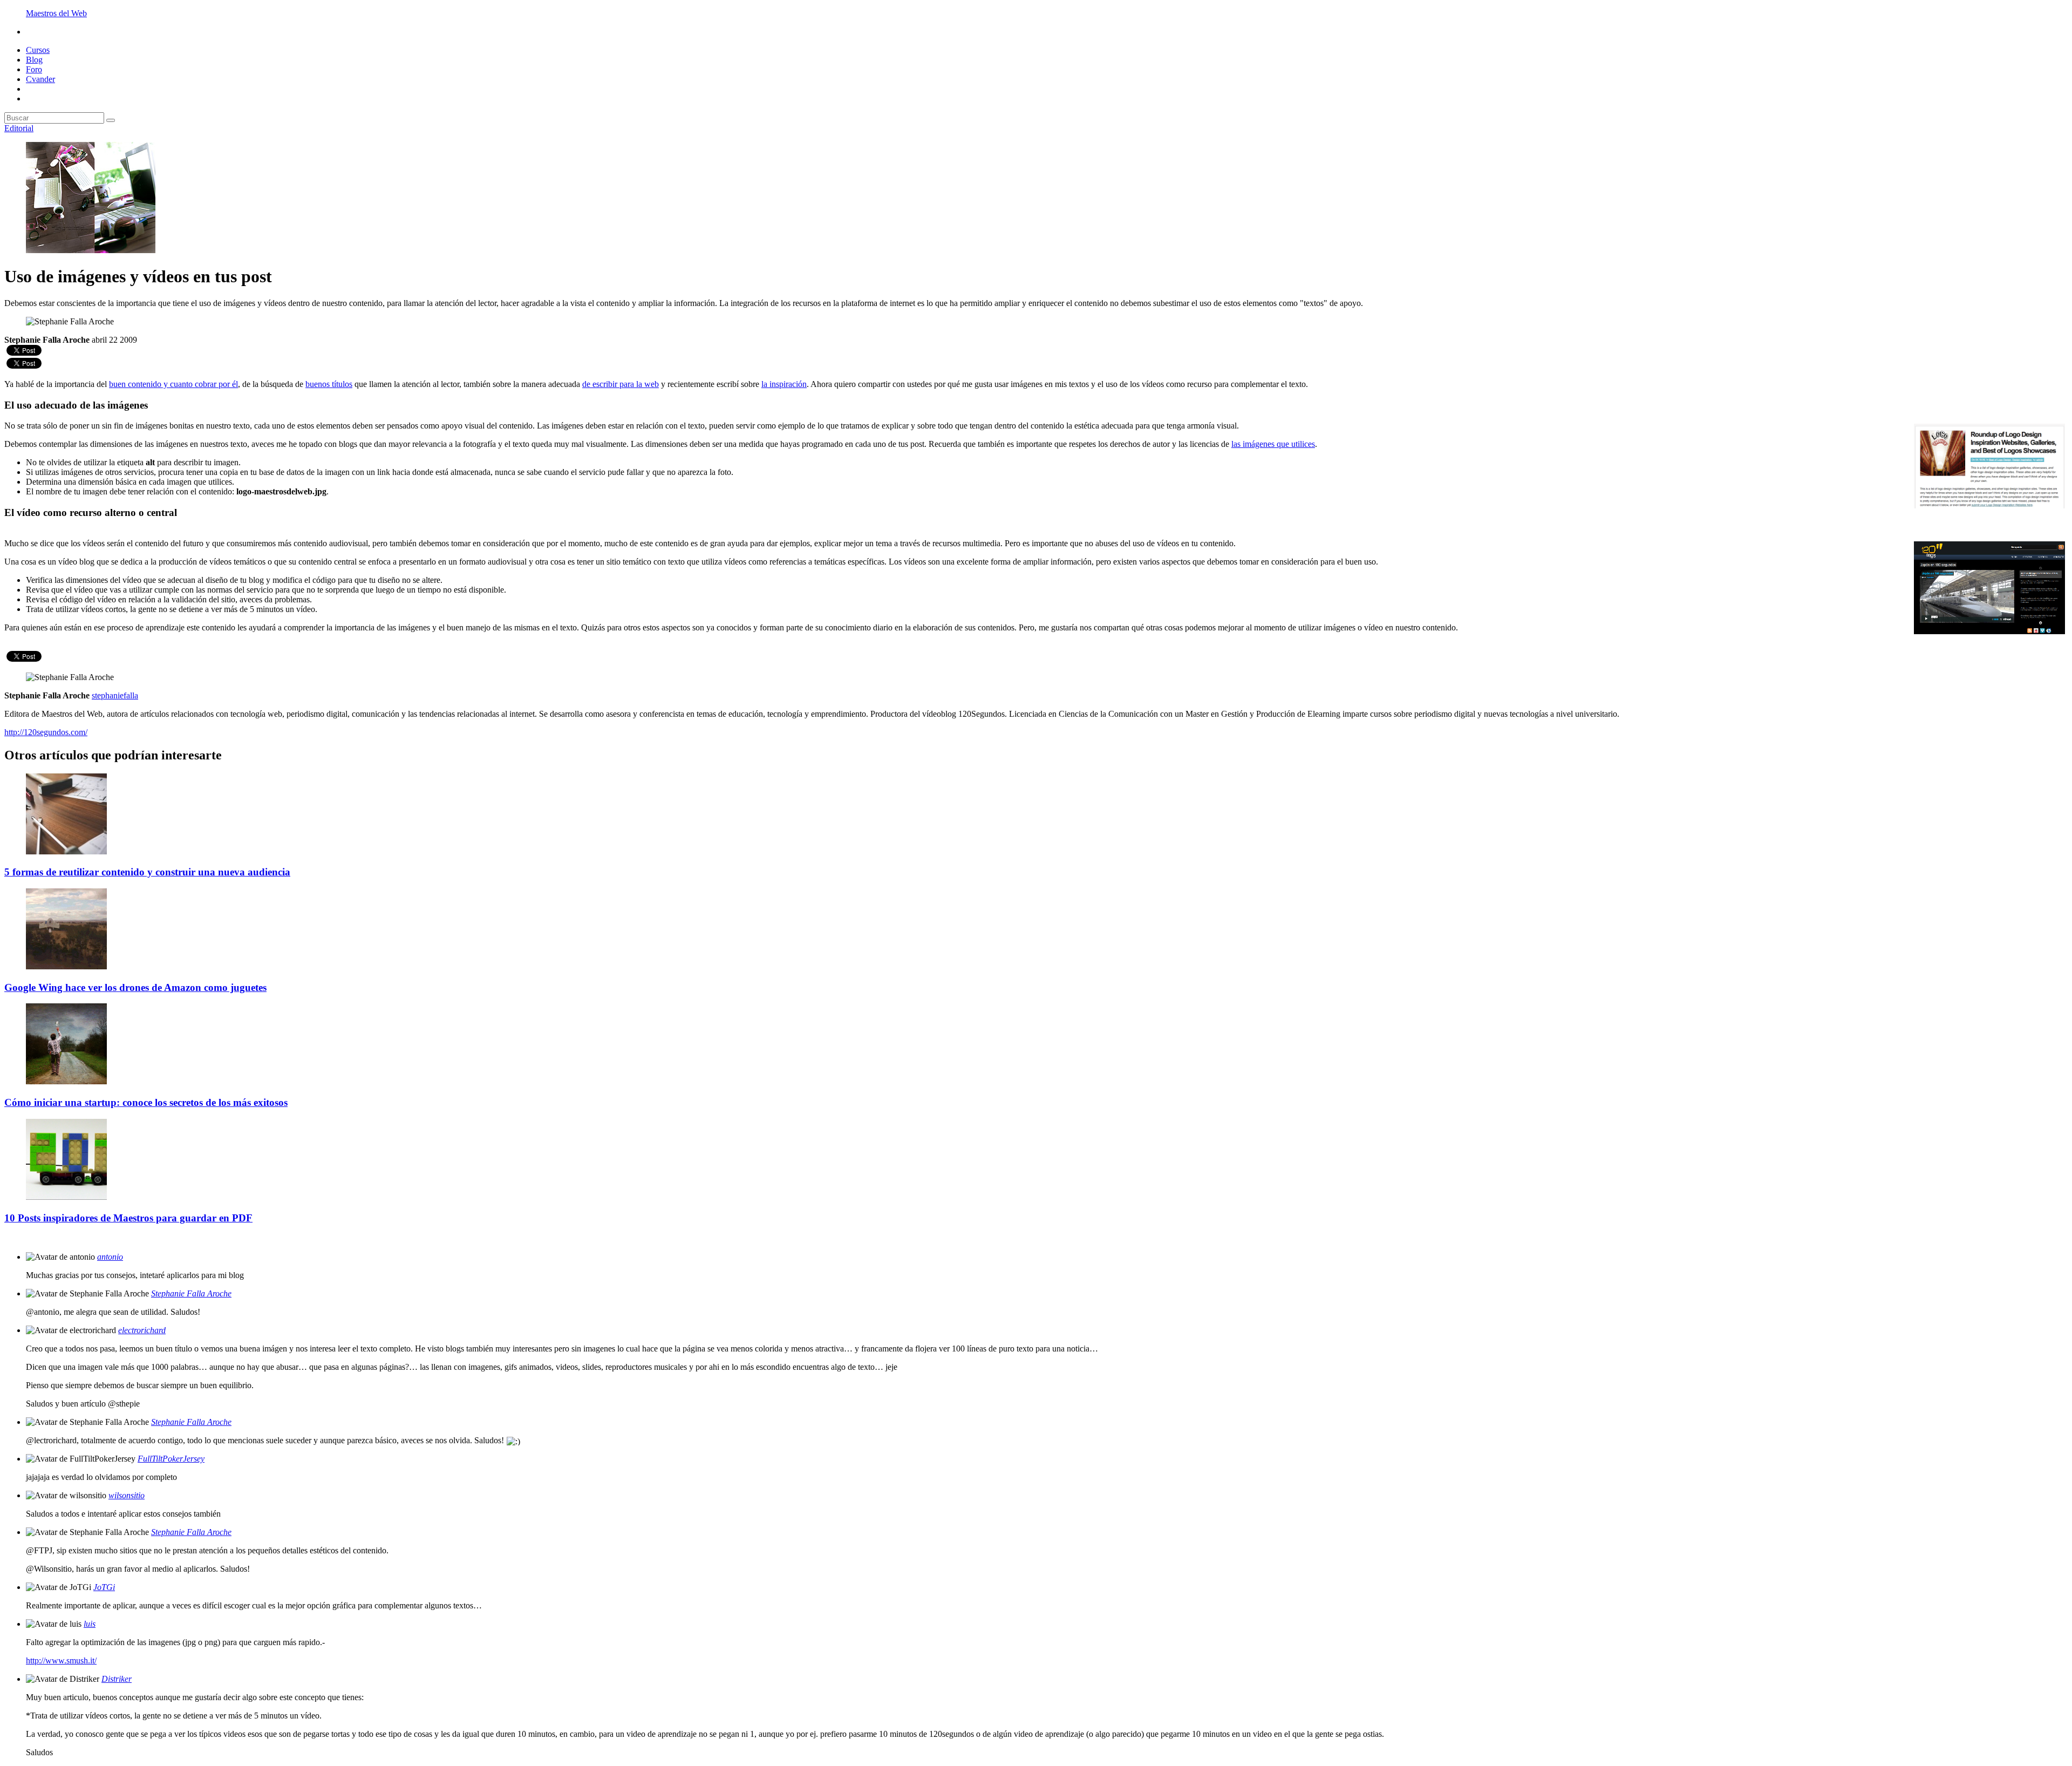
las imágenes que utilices (1273, 444)
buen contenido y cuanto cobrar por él (173, 384)
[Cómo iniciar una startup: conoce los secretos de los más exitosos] (66, 1081)
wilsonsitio (127, 1495)
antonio (110, 1257)
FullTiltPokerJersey (171, 1459)
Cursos (38, 50)
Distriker (117, 1679)
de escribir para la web (621, 384)
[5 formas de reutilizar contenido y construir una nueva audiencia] (66, 851)
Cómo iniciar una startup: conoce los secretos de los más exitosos (146, 1102)
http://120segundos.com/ (46, 732)
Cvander (40, 79)
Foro (34, 69)
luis (90, 1624)
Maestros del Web (56, 13)
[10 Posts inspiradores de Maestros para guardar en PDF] (66, 1197)
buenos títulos (329, 384)
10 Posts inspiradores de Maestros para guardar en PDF (128, 1218)
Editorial (19, 128)
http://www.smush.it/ (61, 1660)
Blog (34, 60)
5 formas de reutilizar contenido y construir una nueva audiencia (147, 872)
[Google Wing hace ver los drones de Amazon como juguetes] (66, 966)
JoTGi (104, 1587)
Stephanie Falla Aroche (191, 1293)
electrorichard (142, 1330)
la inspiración (784, 384)
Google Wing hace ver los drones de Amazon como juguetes (135, 987)
